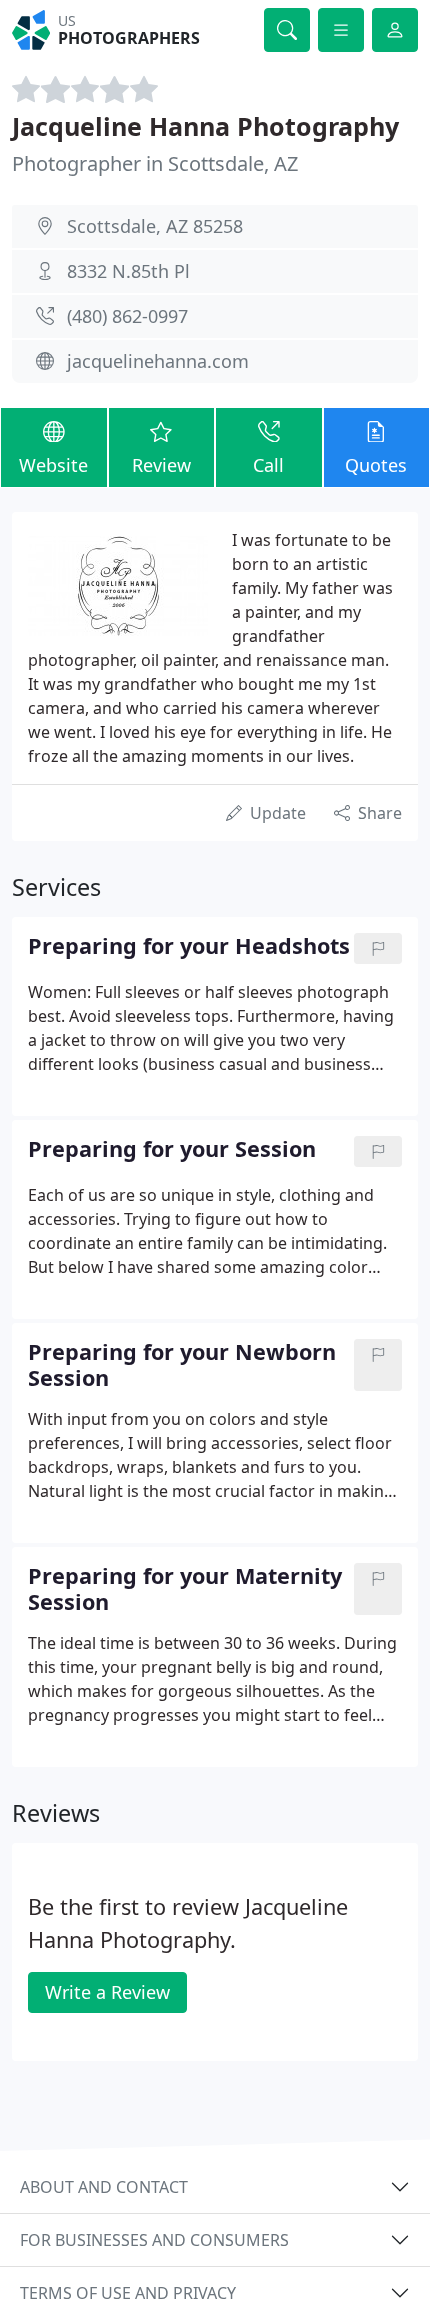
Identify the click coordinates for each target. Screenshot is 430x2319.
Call (268, 465)
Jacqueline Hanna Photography (205, 126)
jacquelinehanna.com (158, 361)
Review (161, 465)
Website (53, 465)
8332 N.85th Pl (128, 271)
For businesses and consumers (154, 2240)
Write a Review (107, 1992)
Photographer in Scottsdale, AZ (155, 163)
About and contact (104, 2187)
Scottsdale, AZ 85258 (155, 226)
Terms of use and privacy (128, 2293)
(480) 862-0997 (127, 316)
